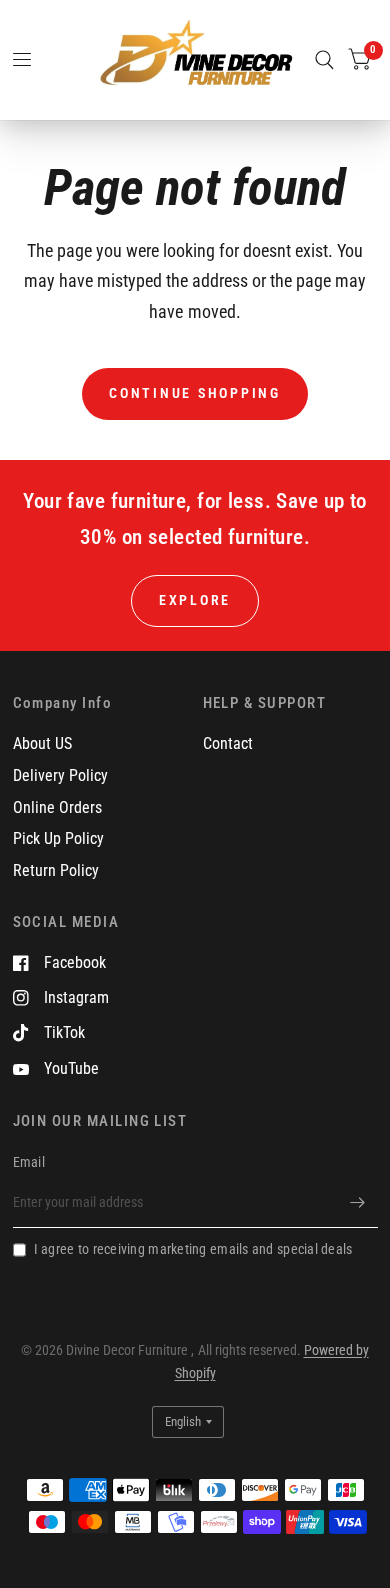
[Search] (324, 60)
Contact (228, 743)
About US (42, 743)
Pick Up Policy (58, 838)
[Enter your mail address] (358, 1202)
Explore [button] (195, 600)
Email (29, 1162)
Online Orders (57, 807)
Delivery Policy (60, 775)
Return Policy (56, 870)
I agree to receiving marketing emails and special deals (193, 1249)
